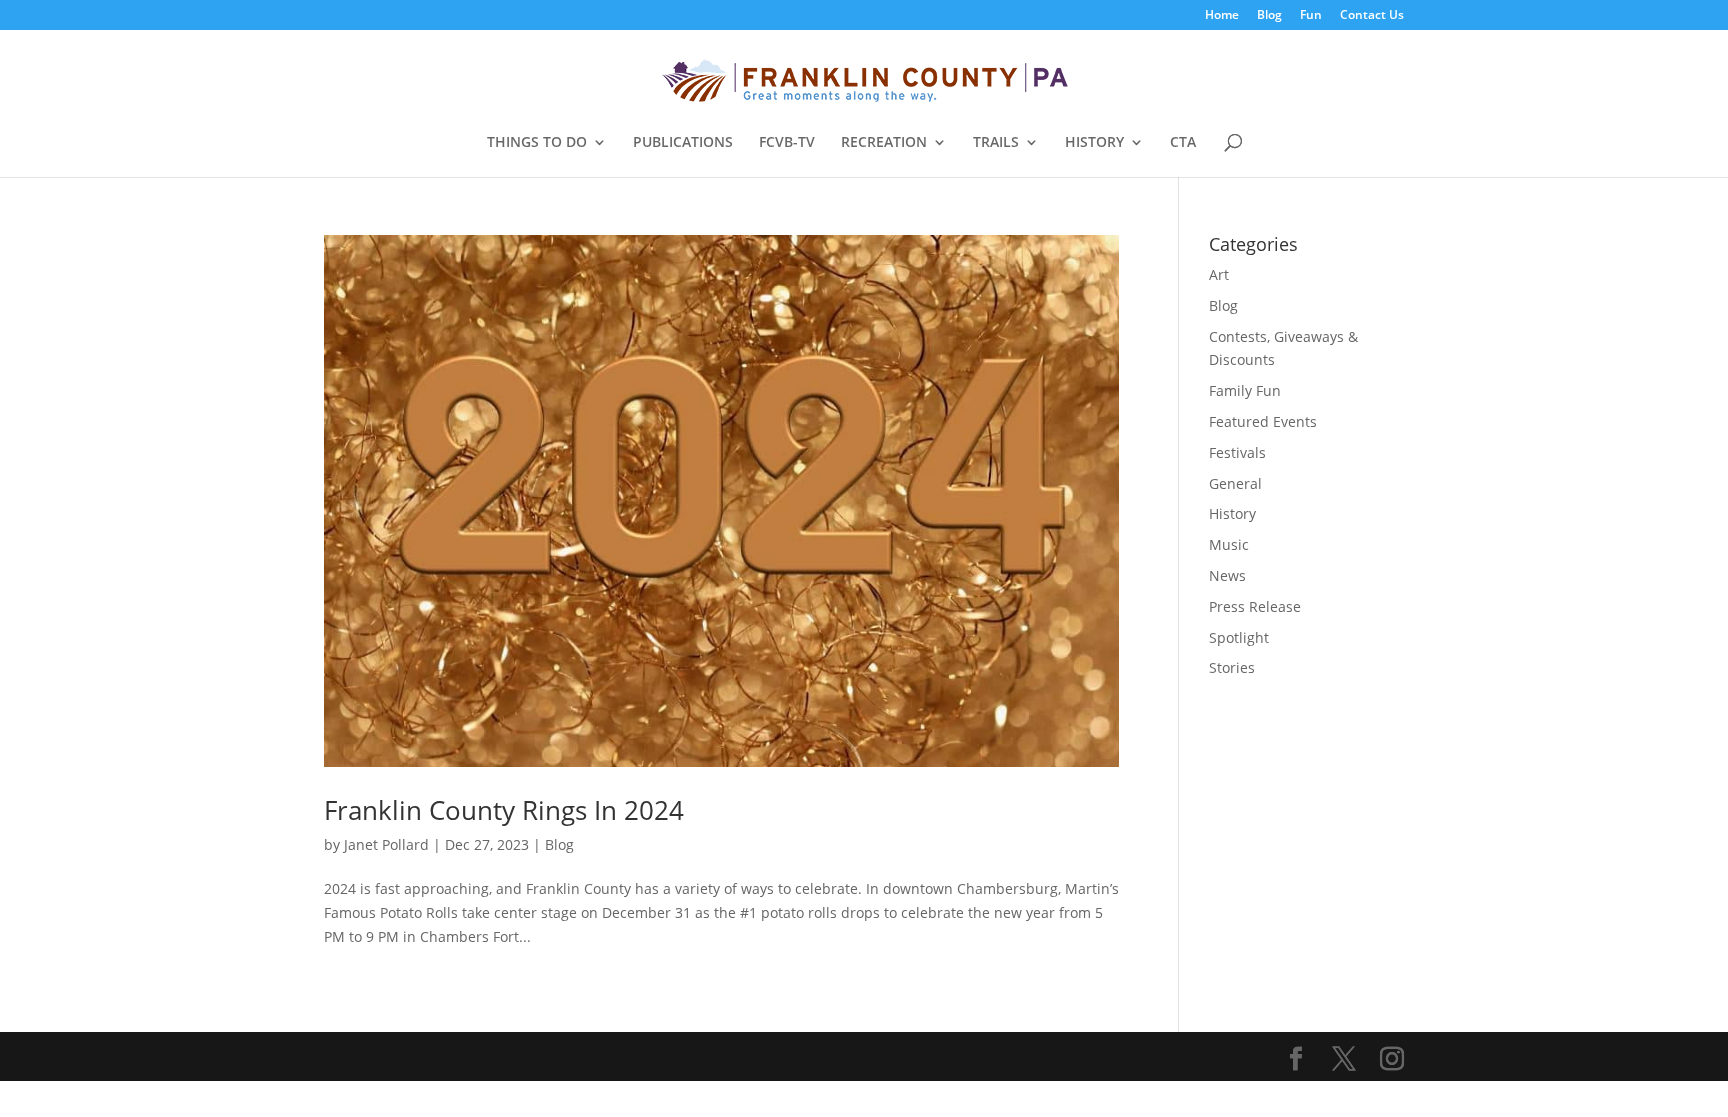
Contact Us (1372, 16)
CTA (1183, 143)
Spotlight (1239, 637)
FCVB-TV (787, 143)
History (1232, 513)
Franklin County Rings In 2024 (504, 810)
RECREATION (884, 143)
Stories (1232, 667)
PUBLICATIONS (683, 143)
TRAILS (996, 143)
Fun (1311, 16)
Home (1222, 16)
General (1235, 483)
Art (1219, 274)
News (1227, 575)
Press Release (1255, 606)
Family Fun (1245, 390)
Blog (1269, 16)
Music (1229, 544)
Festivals (1237, 452)
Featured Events (1263, 421)
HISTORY (1094, 143)
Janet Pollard (386, 844)
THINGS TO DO (537, 143)
